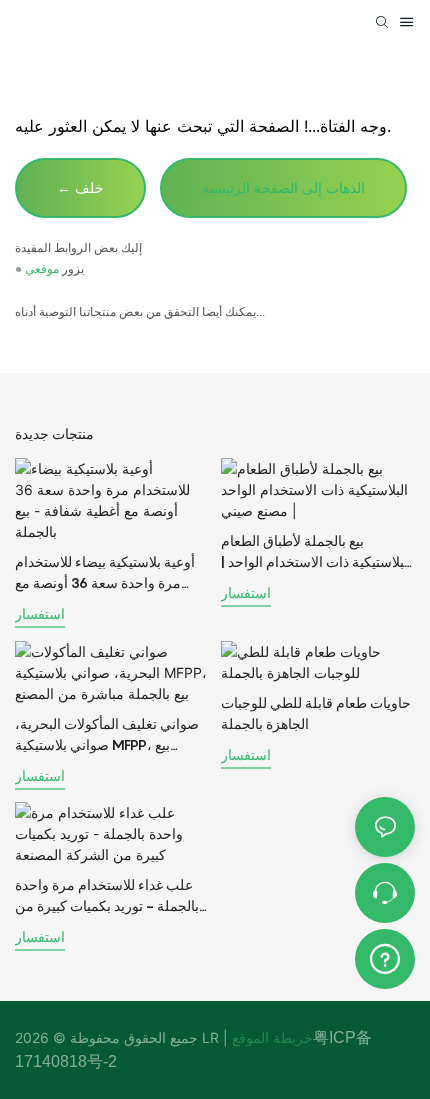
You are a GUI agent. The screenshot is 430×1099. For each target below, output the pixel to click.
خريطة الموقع (270, 1037)
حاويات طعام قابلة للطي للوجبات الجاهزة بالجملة (316, 713)
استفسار (40, 613)
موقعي (42, 269)
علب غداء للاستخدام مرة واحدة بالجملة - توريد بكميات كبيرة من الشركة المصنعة (107, 896)
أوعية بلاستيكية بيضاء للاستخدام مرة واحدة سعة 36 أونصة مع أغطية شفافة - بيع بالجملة (105, 573)
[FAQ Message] (385, 956)
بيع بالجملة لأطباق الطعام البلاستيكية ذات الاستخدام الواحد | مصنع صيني (316, 552)
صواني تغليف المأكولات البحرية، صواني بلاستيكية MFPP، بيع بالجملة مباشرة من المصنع (107, 735)
